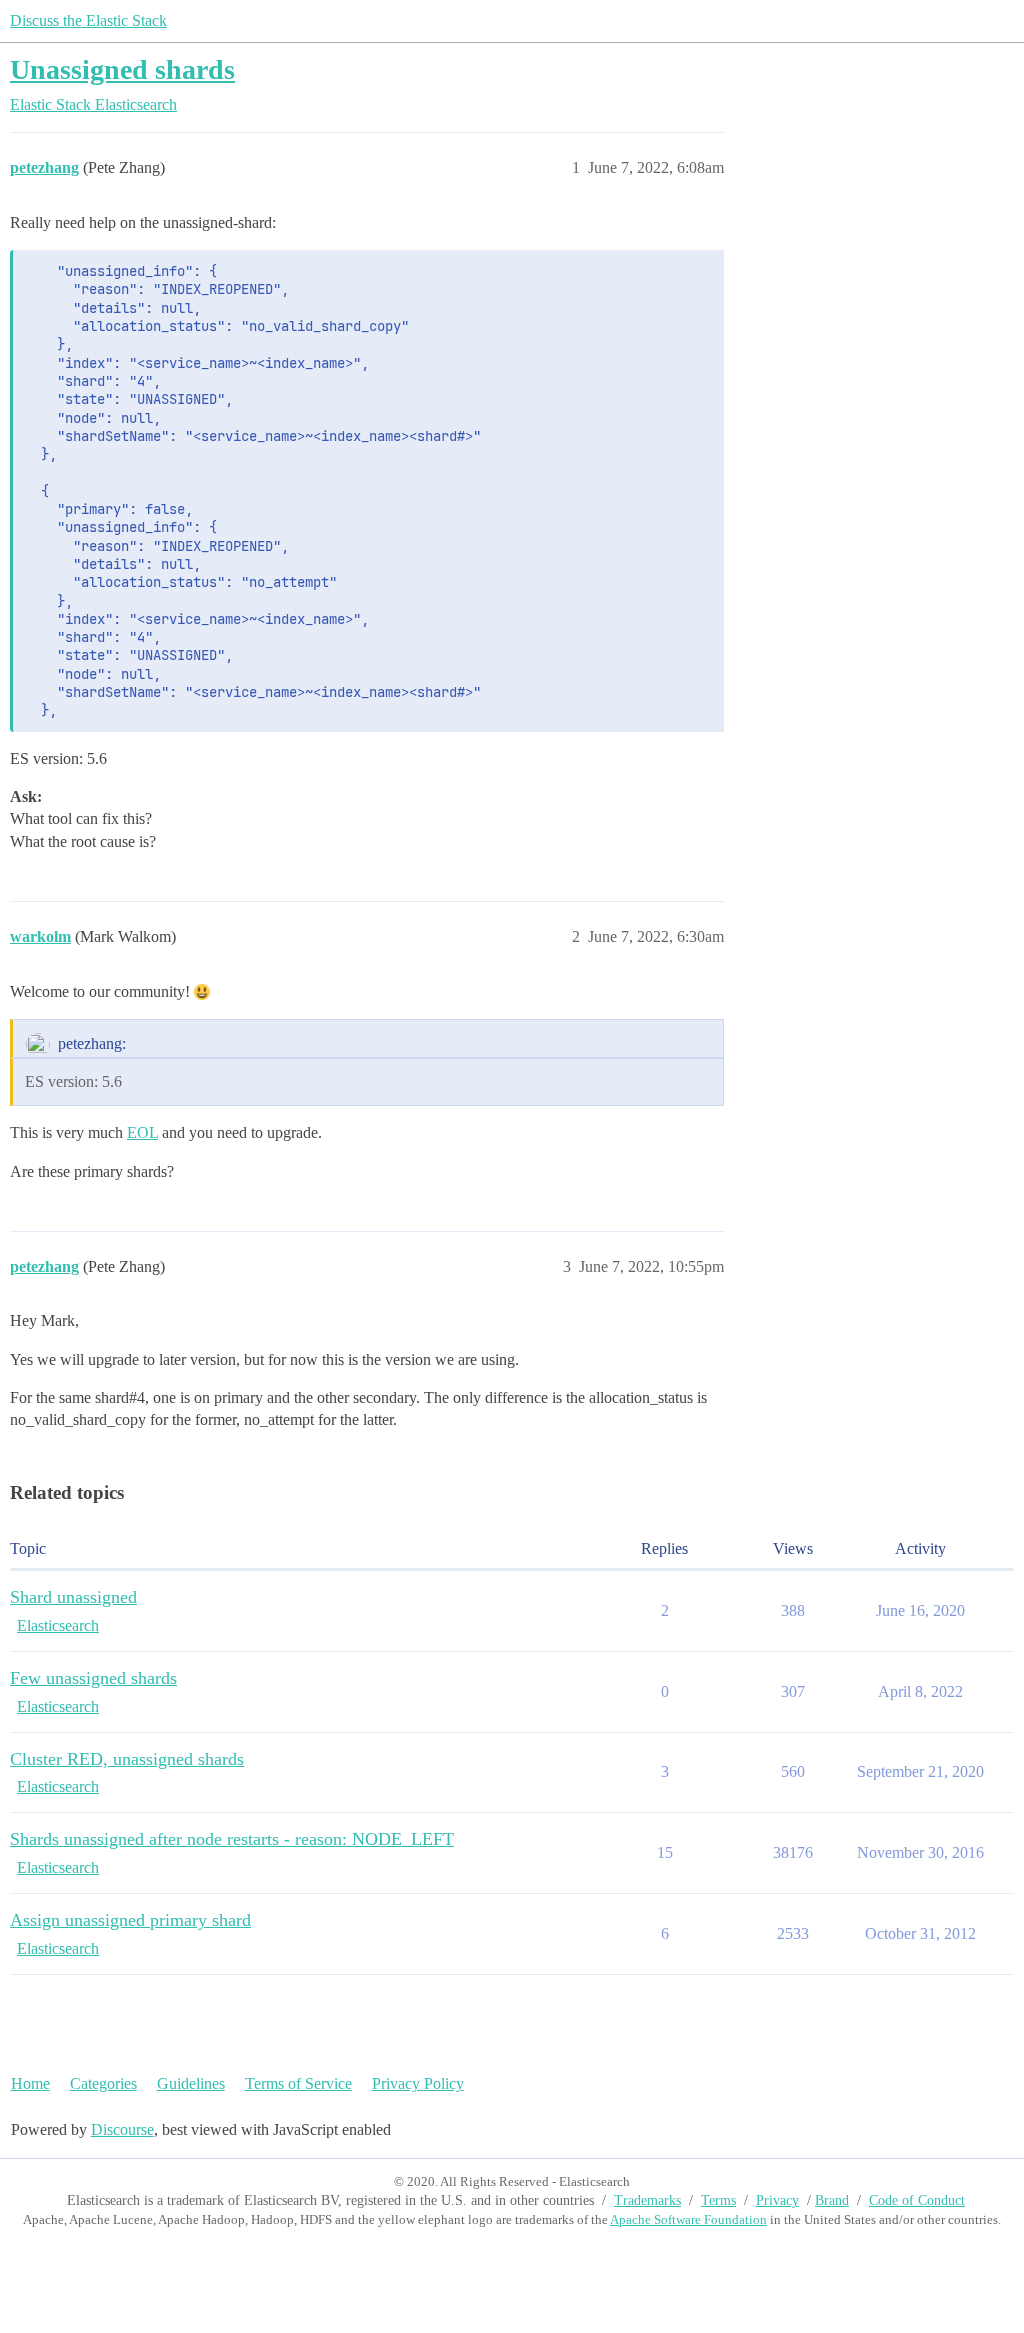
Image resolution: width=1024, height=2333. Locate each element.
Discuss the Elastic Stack (88, 20)
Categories (103, 2083)
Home (30, 2083)
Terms (718, 2200)
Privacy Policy (418, 2083)
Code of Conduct (917, 2200)
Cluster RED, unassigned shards (127, 1759)
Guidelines (191, 2083)
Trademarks (647, 2200)
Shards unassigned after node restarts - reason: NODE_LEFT (232, 1839)
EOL (142, 1132)
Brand (832, 2200)
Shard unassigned (73, 1597)
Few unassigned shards (93, 1678)
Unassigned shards (122, 69)
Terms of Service (298, 2083)
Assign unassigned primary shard (130, 1920)
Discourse (122, 2129)
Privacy (777, 2200)
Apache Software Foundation (688, 2219)
